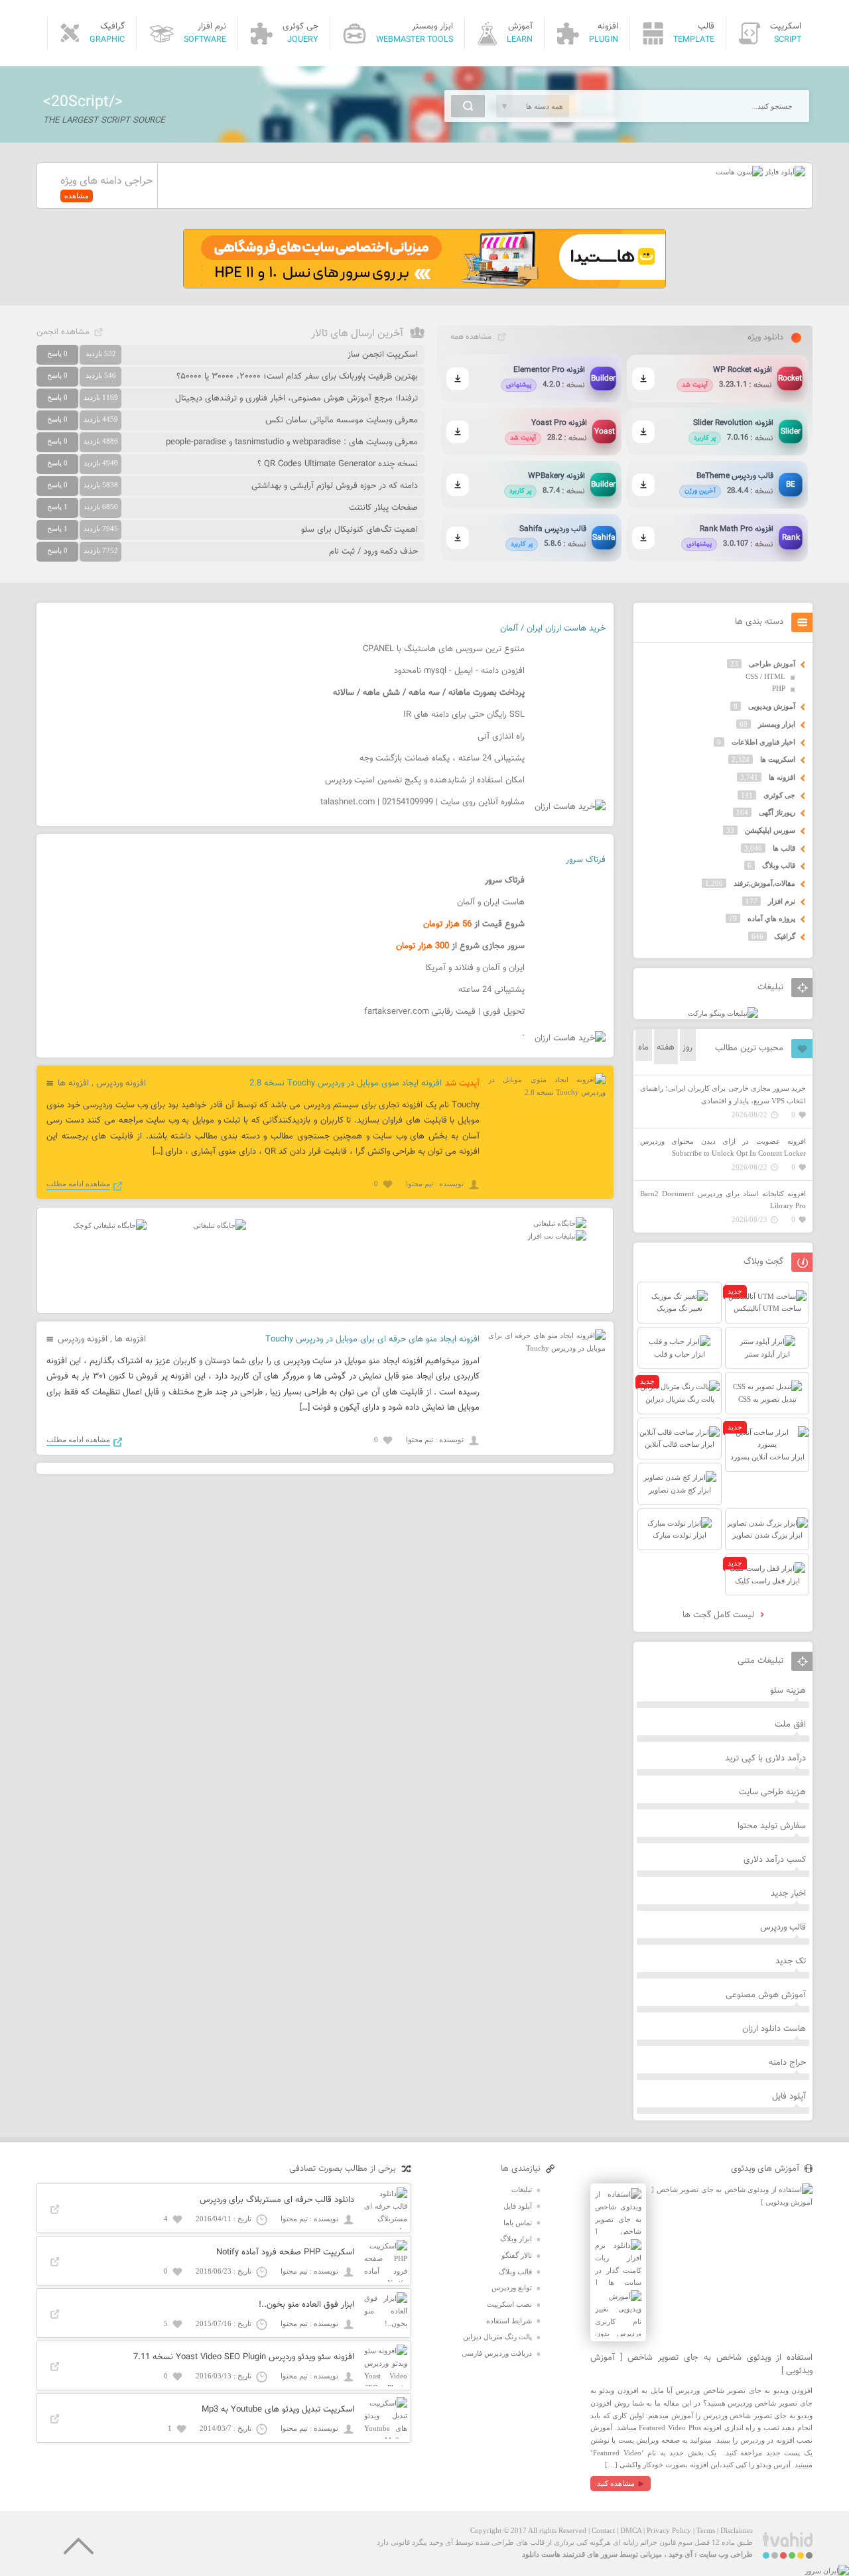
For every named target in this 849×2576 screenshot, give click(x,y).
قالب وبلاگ (779, 865)
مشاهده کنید (616, 2483)
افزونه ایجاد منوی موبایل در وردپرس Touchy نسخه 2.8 (346, 1083)
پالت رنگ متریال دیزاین (497, 2337)
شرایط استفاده (509, 2321)
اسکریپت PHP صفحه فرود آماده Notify (285, 2252)
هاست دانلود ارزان (774, 2029)
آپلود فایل (789, 2097)
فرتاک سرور (586, 860)
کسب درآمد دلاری (775, 1860)
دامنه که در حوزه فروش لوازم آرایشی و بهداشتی (335, 486)
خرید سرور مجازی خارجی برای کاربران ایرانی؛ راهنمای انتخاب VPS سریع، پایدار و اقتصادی (723, 1094)
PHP (779, 688)
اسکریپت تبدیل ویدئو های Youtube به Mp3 (278, 2410)
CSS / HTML (765, 676)
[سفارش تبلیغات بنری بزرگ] (560, 1223)
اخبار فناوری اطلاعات (763, 742)
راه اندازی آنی (501, 737)
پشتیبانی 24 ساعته (491, 990)
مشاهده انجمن (63, 332)
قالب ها (784, 848)
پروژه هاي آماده (771, 918)
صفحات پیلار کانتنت (383, 508)
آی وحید (681, 2554)
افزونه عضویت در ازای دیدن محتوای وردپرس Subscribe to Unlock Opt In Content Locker (723, 1147)
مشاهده (77, 196)
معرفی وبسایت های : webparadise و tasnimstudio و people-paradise (292, 442)
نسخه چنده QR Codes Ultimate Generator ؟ (338, 464)
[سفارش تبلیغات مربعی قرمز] (110, 1225)
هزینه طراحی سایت (772, 1792)
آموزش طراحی (772, 664)
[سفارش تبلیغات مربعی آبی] (220, 1225)
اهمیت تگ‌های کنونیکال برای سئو (359, 530)
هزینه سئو (788, 1691)
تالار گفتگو (517, 2255)
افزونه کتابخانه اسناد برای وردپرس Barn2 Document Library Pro (723, 1200)
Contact (603, 2530)
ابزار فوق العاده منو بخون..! (306, 2305)
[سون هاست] (739, 172)
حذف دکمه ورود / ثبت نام (373, 552)
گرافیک (785, 936)
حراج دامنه (787, 2063)
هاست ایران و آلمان (491, 902)
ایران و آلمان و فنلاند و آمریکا (475, 968)
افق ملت (790, 1725)
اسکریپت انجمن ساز (383, 355)
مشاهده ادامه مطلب (78, 1184)
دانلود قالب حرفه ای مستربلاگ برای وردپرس (277, 2200)
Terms (706, 2530)
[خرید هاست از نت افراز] (557, 1236)
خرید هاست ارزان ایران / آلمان (553, 629)
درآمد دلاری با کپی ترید (765, 1758)
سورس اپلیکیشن (770, 830)
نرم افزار (782, 901)
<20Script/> (83, 102)
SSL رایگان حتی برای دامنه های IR (464, 715)
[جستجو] (468, 106)
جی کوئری (779, 795)
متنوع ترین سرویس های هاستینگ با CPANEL (444, 649)
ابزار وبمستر (777, 724)
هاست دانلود (541, 2554)
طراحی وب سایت (726, 2554)
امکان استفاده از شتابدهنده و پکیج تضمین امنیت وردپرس (425, 780)
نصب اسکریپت (509, 2304)
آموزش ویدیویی (772, 706)
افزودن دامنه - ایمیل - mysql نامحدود (459, 671)
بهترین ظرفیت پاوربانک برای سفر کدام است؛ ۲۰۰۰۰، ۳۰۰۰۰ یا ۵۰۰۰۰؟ (297, 377)
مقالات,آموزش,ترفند (764, 883)
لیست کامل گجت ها (720, 1615)
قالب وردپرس (783, 1928)
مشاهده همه (471, 337)
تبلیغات (522, 2189)
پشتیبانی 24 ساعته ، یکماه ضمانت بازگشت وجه (442, 759)
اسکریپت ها (778, 759)
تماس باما (518, 2223)
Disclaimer (737, 2530)
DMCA (631, 2530)
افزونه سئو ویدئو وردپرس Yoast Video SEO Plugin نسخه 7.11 (244, 2357)
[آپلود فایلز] (784, 172)
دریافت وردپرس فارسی (497, 2353)
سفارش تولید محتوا (772, 1826)
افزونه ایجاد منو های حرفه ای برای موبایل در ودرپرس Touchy (372, 1339)
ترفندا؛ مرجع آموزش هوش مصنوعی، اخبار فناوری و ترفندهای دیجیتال (296, 399)
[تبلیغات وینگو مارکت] (723, 1013)
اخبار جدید (788, 1894)
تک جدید (791, 1961)
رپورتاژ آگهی (777, 812)
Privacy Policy (669, 2530)
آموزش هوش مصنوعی (766, 1995)
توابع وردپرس (512, 2288)
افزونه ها (73, 1083)
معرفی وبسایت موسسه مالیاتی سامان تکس (342, 420)
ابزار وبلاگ (516, 2239)
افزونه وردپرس (121, 1083)
